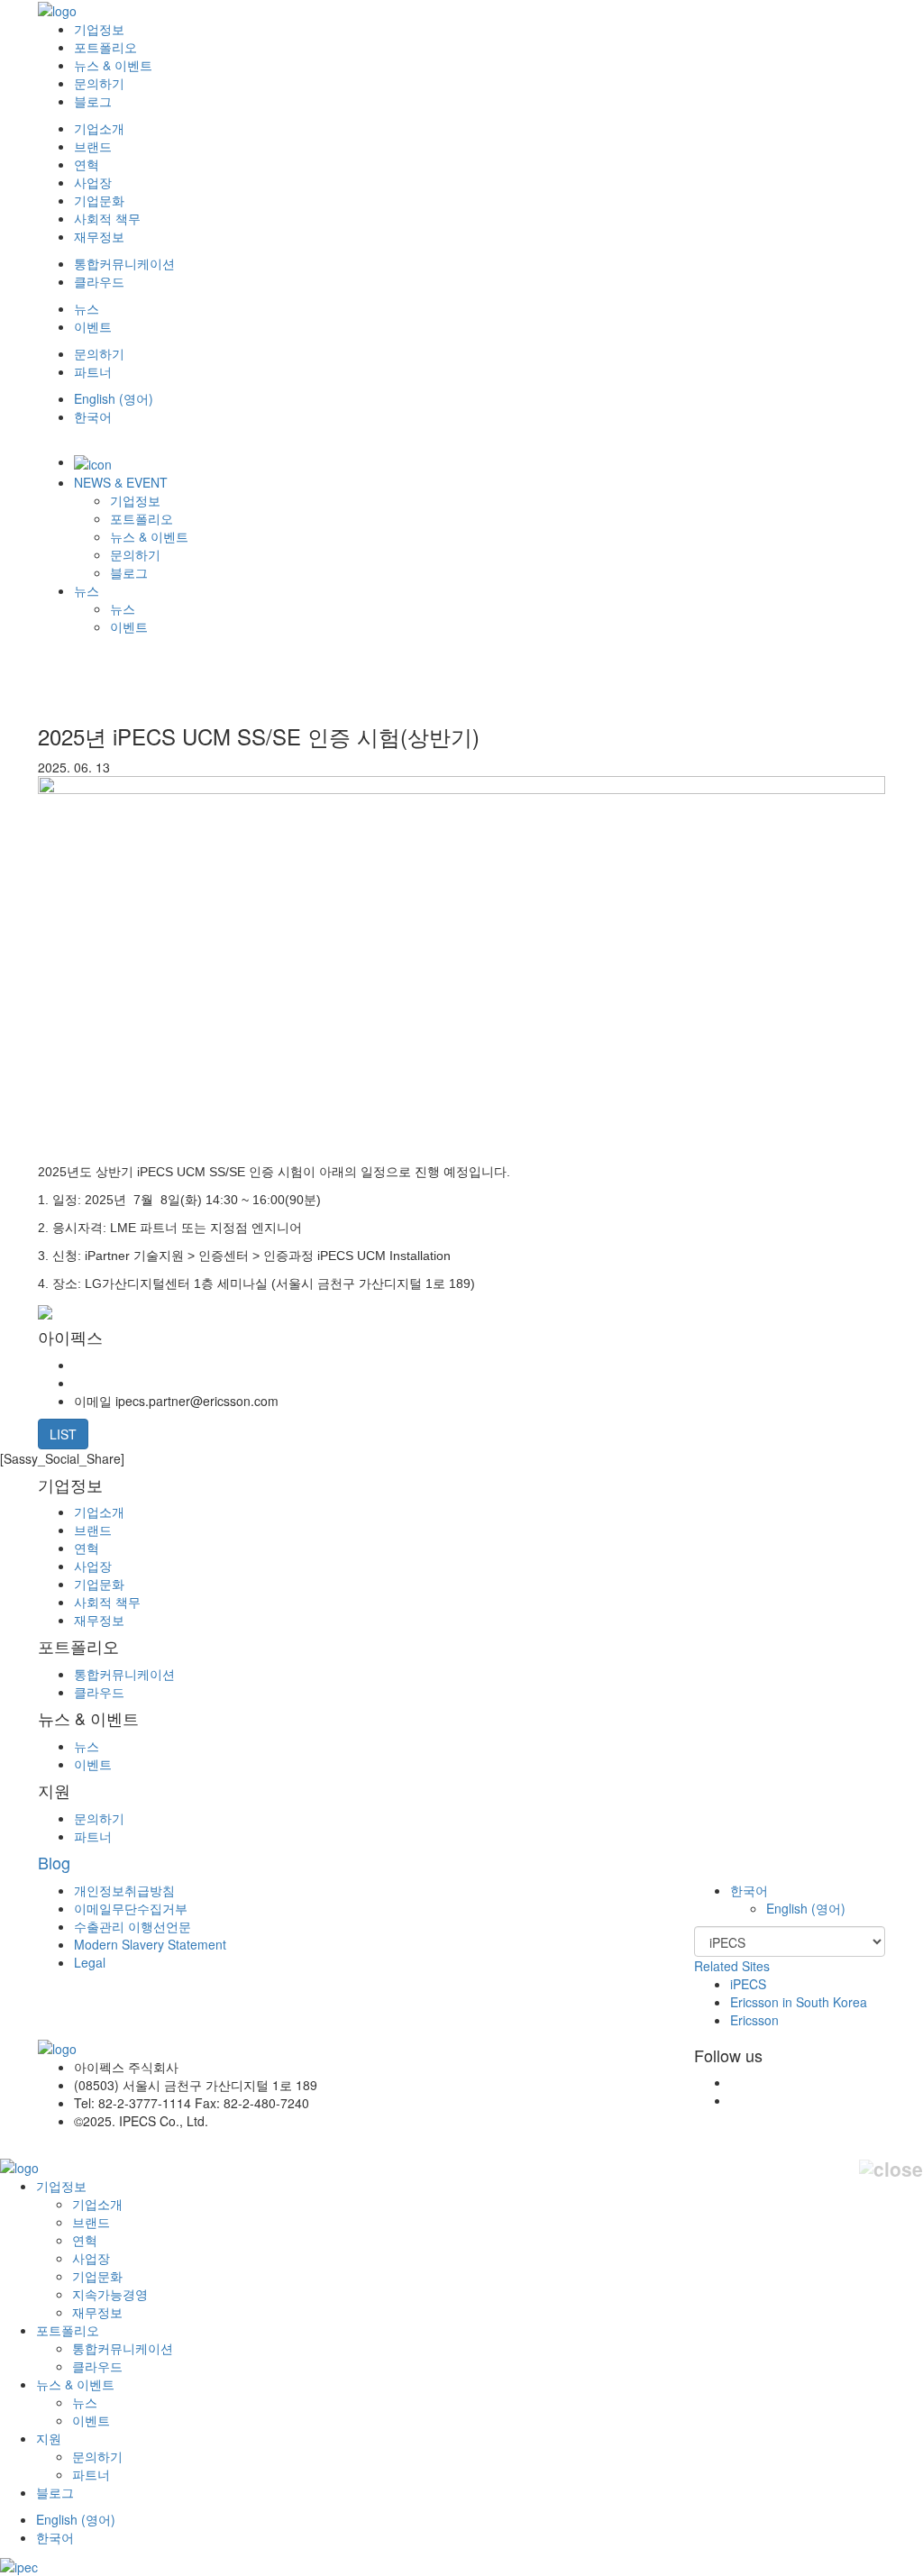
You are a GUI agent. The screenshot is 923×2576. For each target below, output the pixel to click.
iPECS (748, 1984)
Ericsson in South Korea (799, 2002)
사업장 (93, 182)
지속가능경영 (110, 2294)
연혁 (87, 164)
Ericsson (754, 2020)
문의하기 (99, 83)
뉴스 (87, 308)
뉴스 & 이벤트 (113, 65)
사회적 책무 (107, 218)
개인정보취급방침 (124, 1890)
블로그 (93, 101)
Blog (54, 1862)
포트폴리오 (105, 47)
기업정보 (99, 29)
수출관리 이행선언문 (133, 1926)
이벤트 (93, 326)
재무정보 (99, 236)
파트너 (93, 371)
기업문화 (99, 200)
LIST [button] (63, 1434)
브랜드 (93, 146)
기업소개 (99, 128)
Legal (90, 1962)
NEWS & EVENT (121, 482)
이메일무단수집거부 (131, 1908)
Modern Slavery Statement (150, 1944)
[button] (749, 1890)
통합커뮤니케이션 (124, 263)
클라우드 (99, 281)
